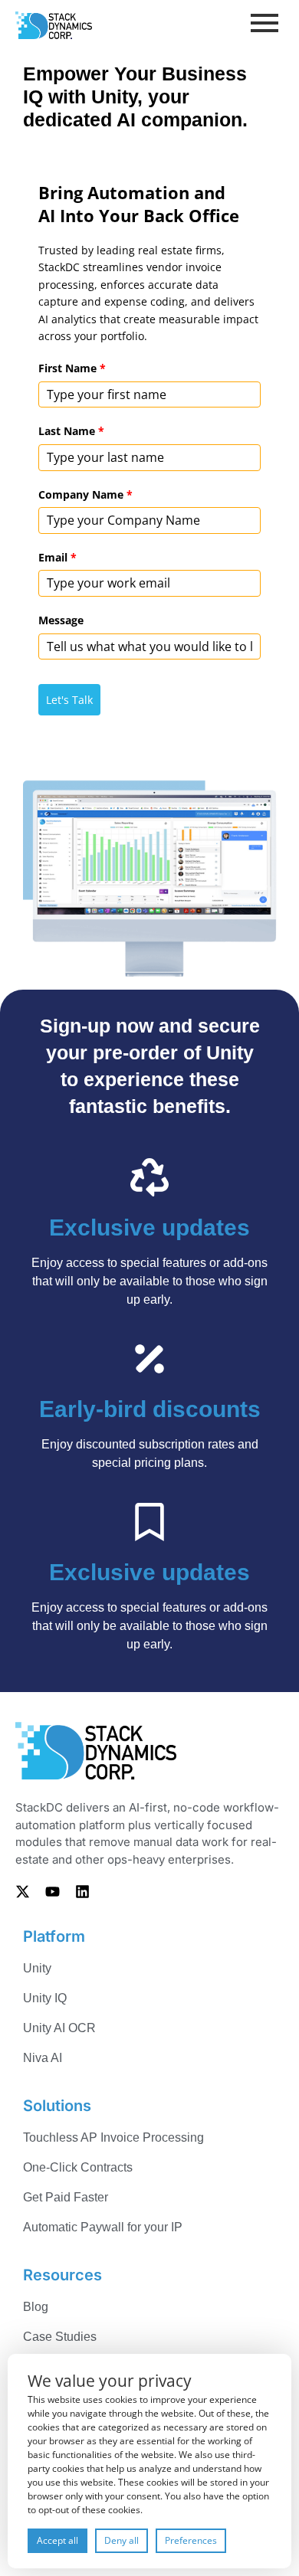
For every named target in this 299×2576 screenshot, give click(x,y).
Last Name (71, 431)
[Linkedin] (82, 1891)
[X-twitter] (22, 1891)
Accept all (58, 2540)
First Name (72, 368)
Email (58, 557)
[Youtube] (52, 1891)
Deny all (122, 2540)
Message (61, 620)
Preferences (191, 2540)
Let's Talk (69, 700)
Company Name (85, 494)
